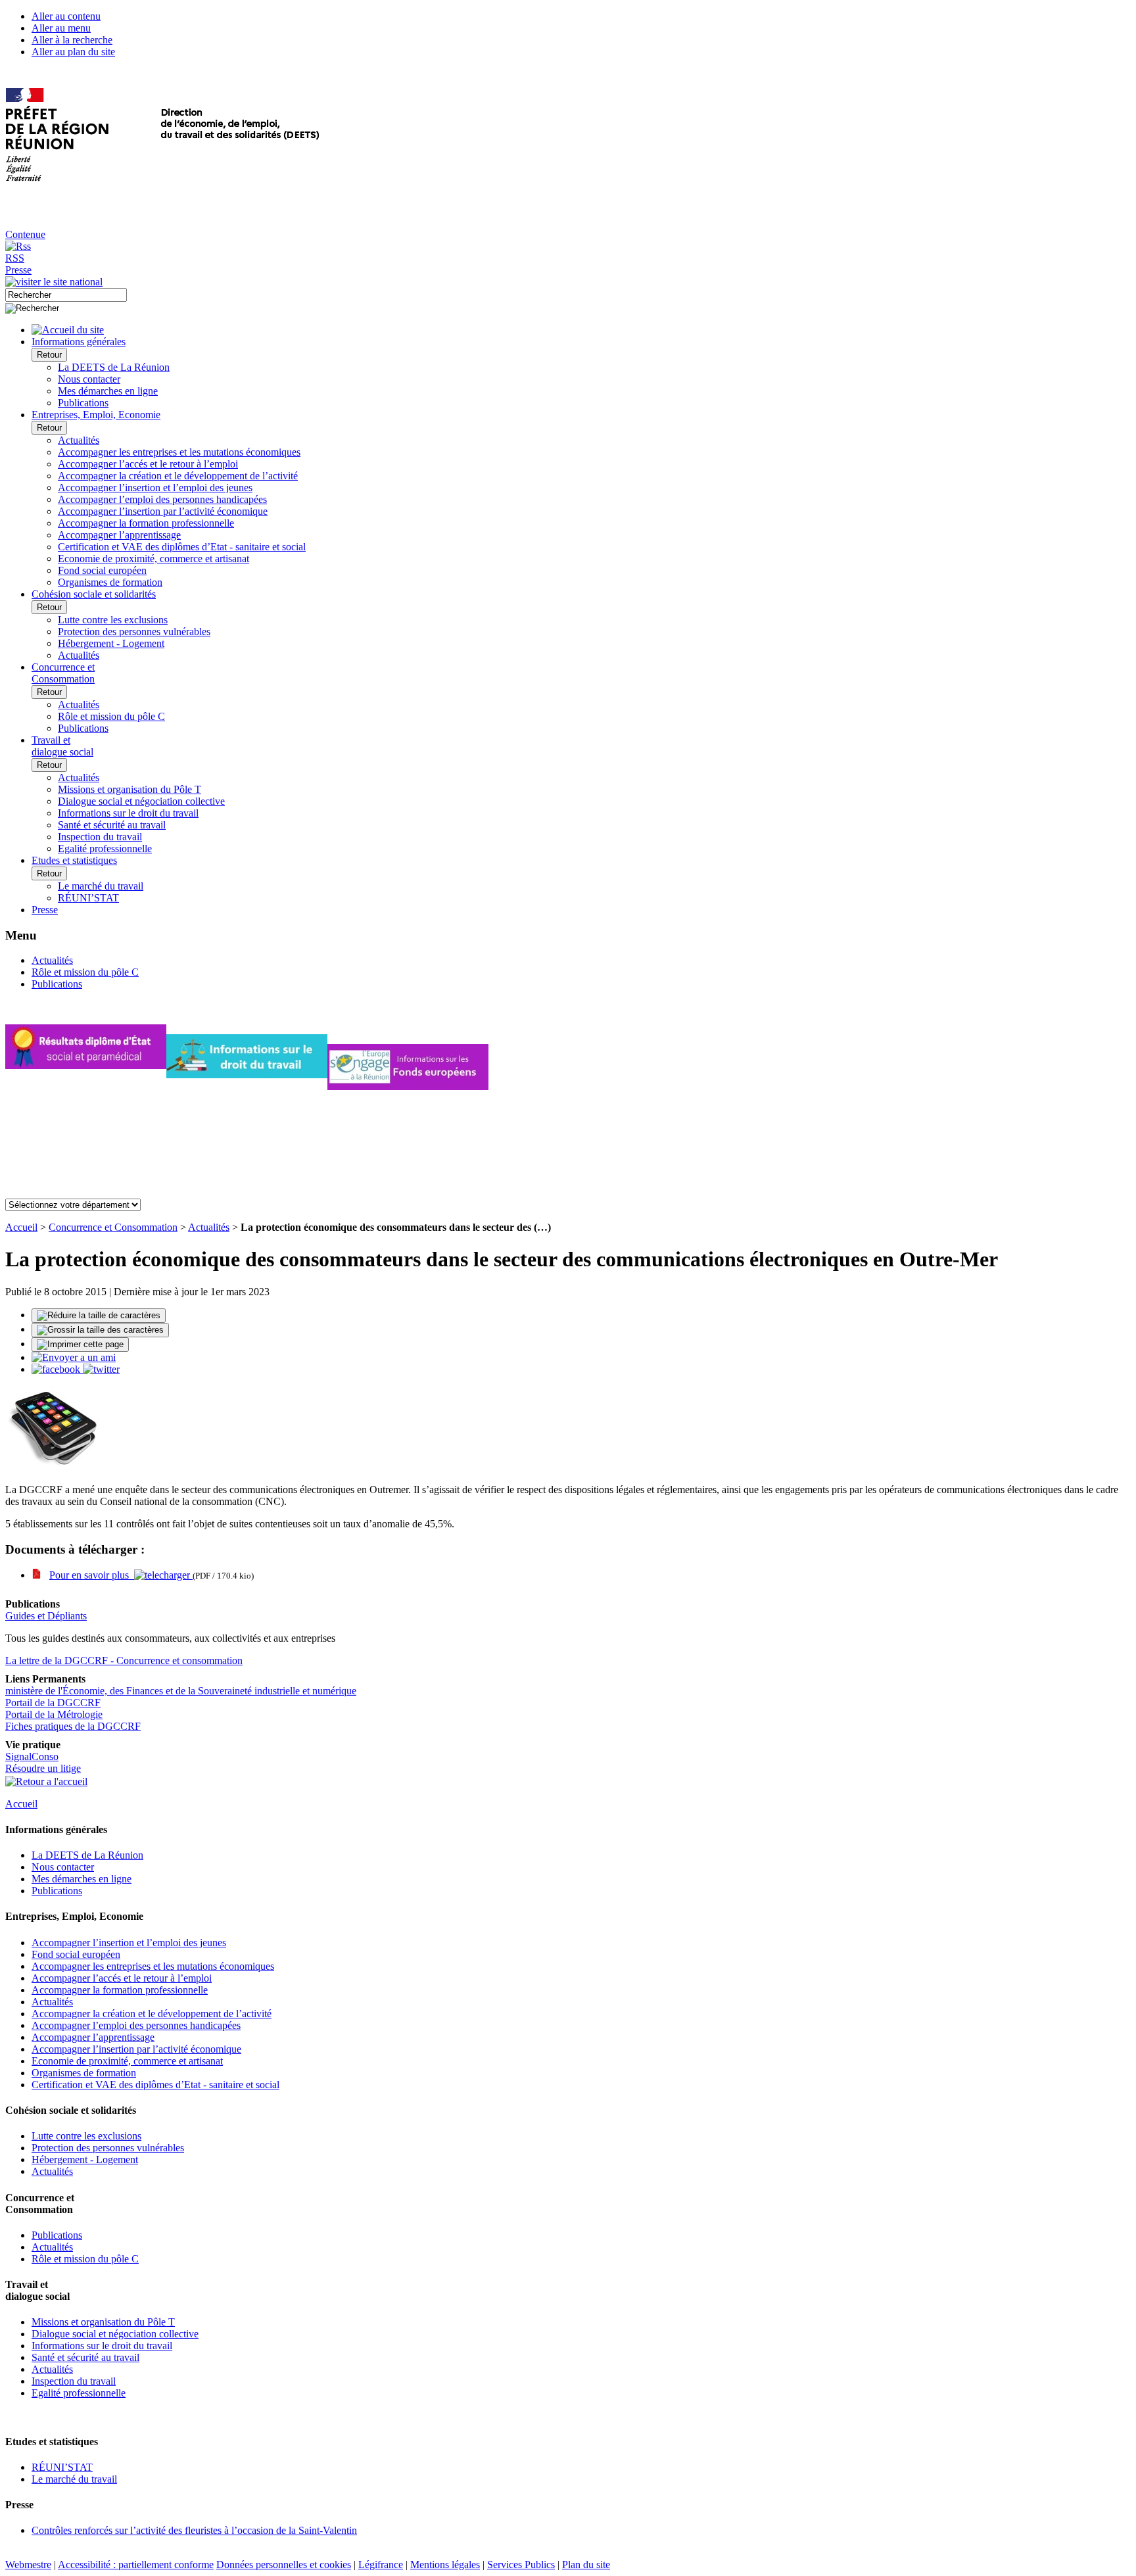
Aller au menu (61, 28)
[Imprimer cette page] (80, 1345)
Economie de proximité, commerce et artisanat (154, 559)
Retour (49, 355)
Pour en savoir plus (92, 1575)
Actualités (79, 440)
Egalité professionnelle (105, 848)
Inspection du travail (100, 837)
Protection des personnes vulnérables (134, 632)
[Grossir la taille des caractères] (100, 1330)
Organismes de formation (110, 582)
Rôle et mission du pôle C (111, 716)
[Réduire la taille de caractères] (99, 1316)
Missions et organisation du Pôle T (130, 789)
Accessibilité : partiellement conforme (136, 2564)
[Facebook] (57, 1369)
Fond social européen (102, 570)
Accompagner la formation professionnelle (146, 523)
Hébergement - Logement (111, 643)
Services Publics (521, 2564)
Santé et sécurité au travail (112, 825)
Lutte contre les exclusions (113, 620)
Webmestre (28, 2564)
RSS (15, 258)
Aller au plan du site (73, 52)
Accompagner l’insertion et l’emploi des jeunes (155, 488)
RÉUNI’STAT (88, 898)
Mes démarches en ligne (108, 391)
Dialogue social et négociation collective (141, 801)
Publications (83, 403)
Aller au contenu (66, 16)
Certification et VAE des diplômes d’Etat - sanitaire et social (182, 547)
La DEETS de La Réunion (114, 367)
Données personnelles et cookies (284, 2564)
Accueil (21, 1227)
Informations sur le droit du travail (128, 813)
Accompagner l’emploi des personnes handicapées (162, 499)
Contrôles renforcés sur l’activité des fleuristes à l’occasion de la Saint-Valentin (194, 2530)
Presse (18, 270)
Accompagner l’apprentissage (119, 535)
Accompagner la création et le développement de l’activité (178, 476)
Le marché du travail (101, 886)
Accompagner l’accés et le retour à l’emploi (148, 464)
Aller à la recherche (72, 40)
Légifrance (381, 2564)
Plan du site (586, 2564)
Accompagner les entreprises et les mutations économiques (179, 452)
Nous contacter (89, 379)
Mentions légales (445, 2564)
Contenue (25, 234)
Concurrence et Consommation (113, 1227)
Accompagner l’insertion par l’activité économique (163, 511)
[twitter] (101, 1369)
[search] (66, 295)
